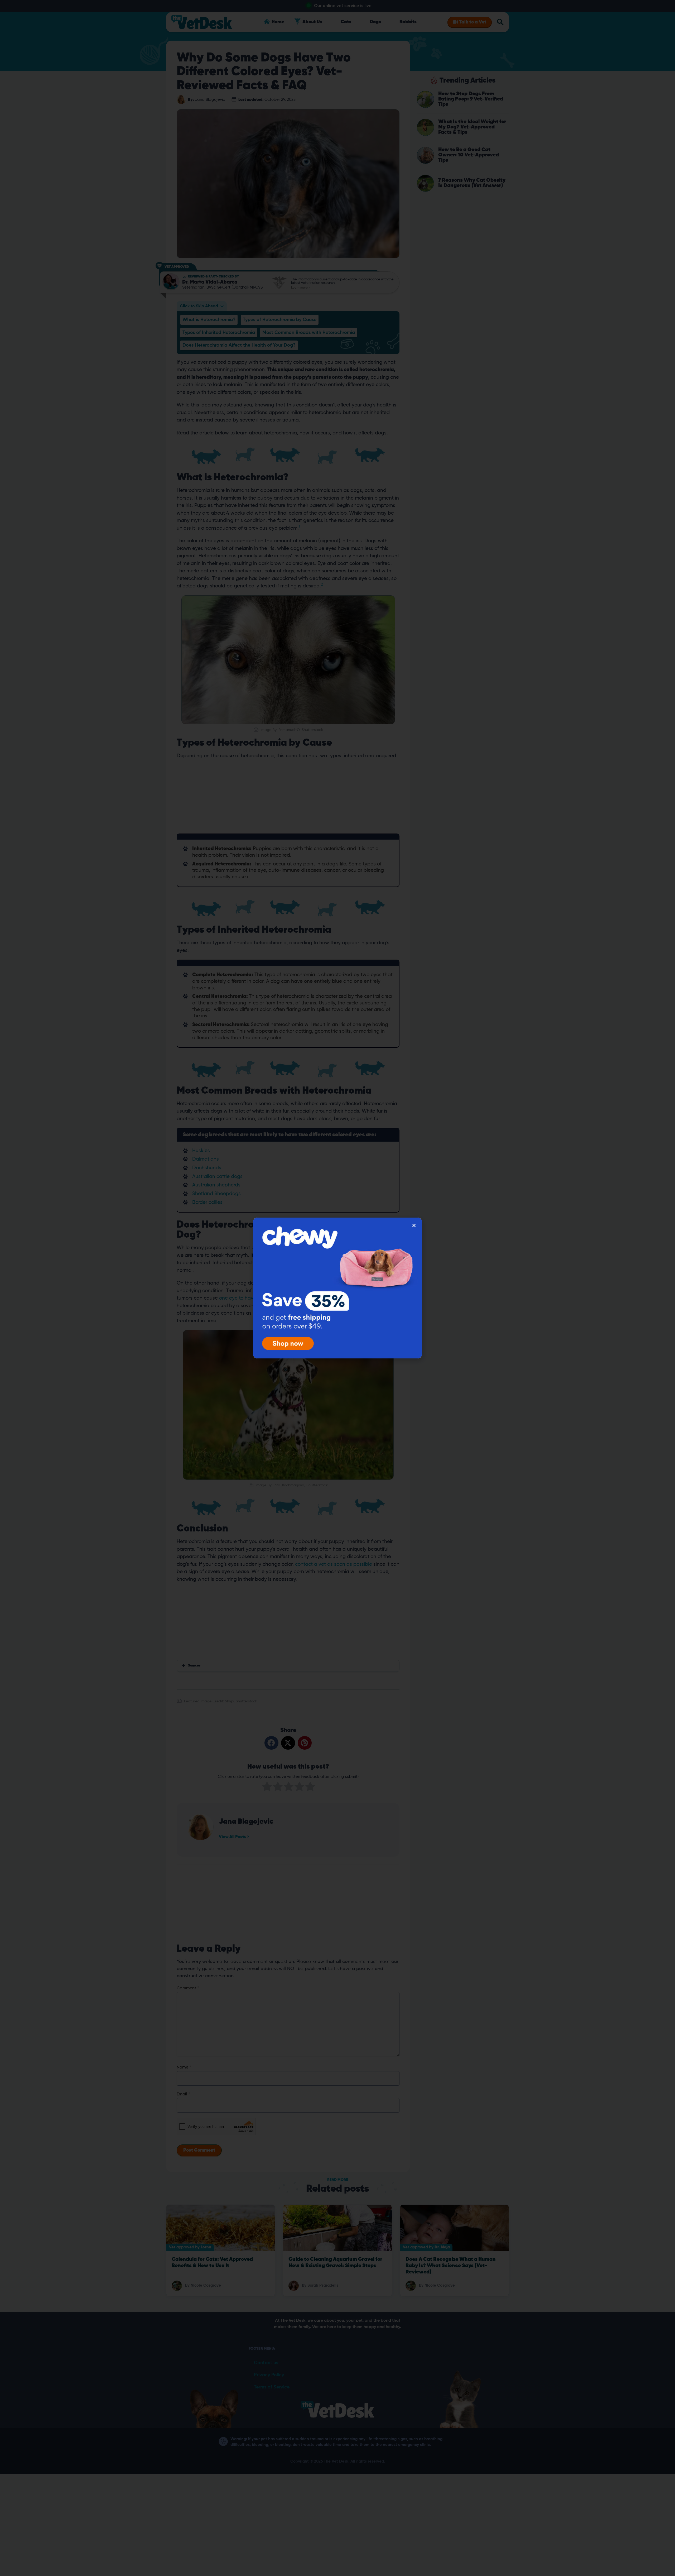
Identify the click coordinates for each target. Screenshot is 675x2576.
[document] (337, 1288)
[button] (414, 1225)
